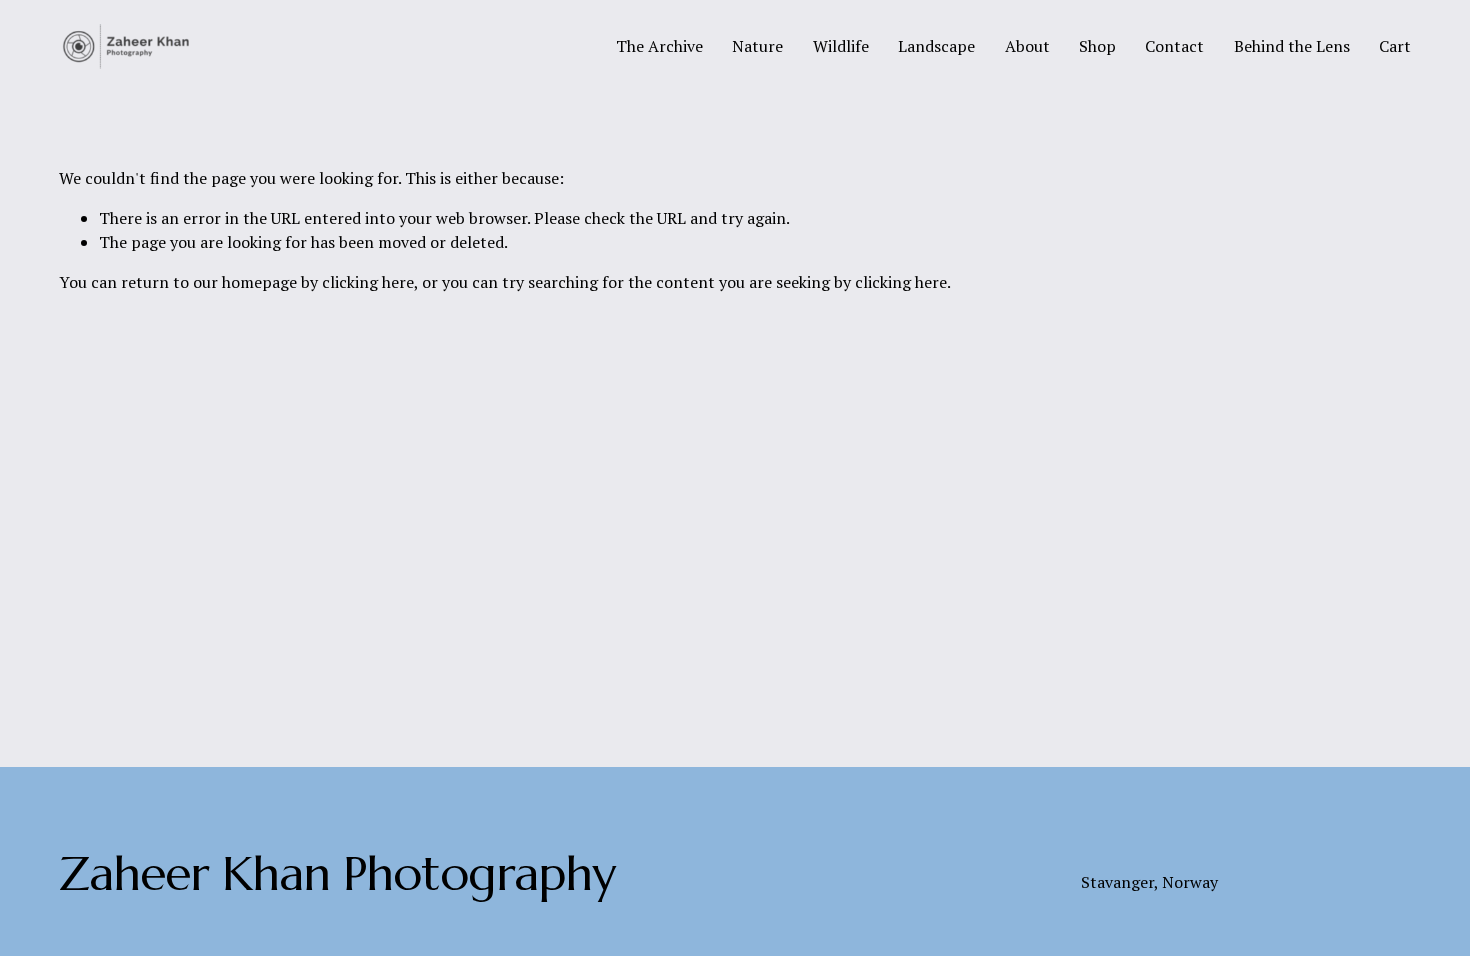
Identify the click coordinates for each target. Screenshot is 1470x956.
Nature (757, 46)
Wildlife (841, 46)
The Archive (659, 46)
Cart (1395, 46)
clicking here (368, 282)
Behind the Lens (1292, 46)
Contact (1174, 46)
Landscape (936, 46)
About (1027, 46)
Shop (1097, 46)
